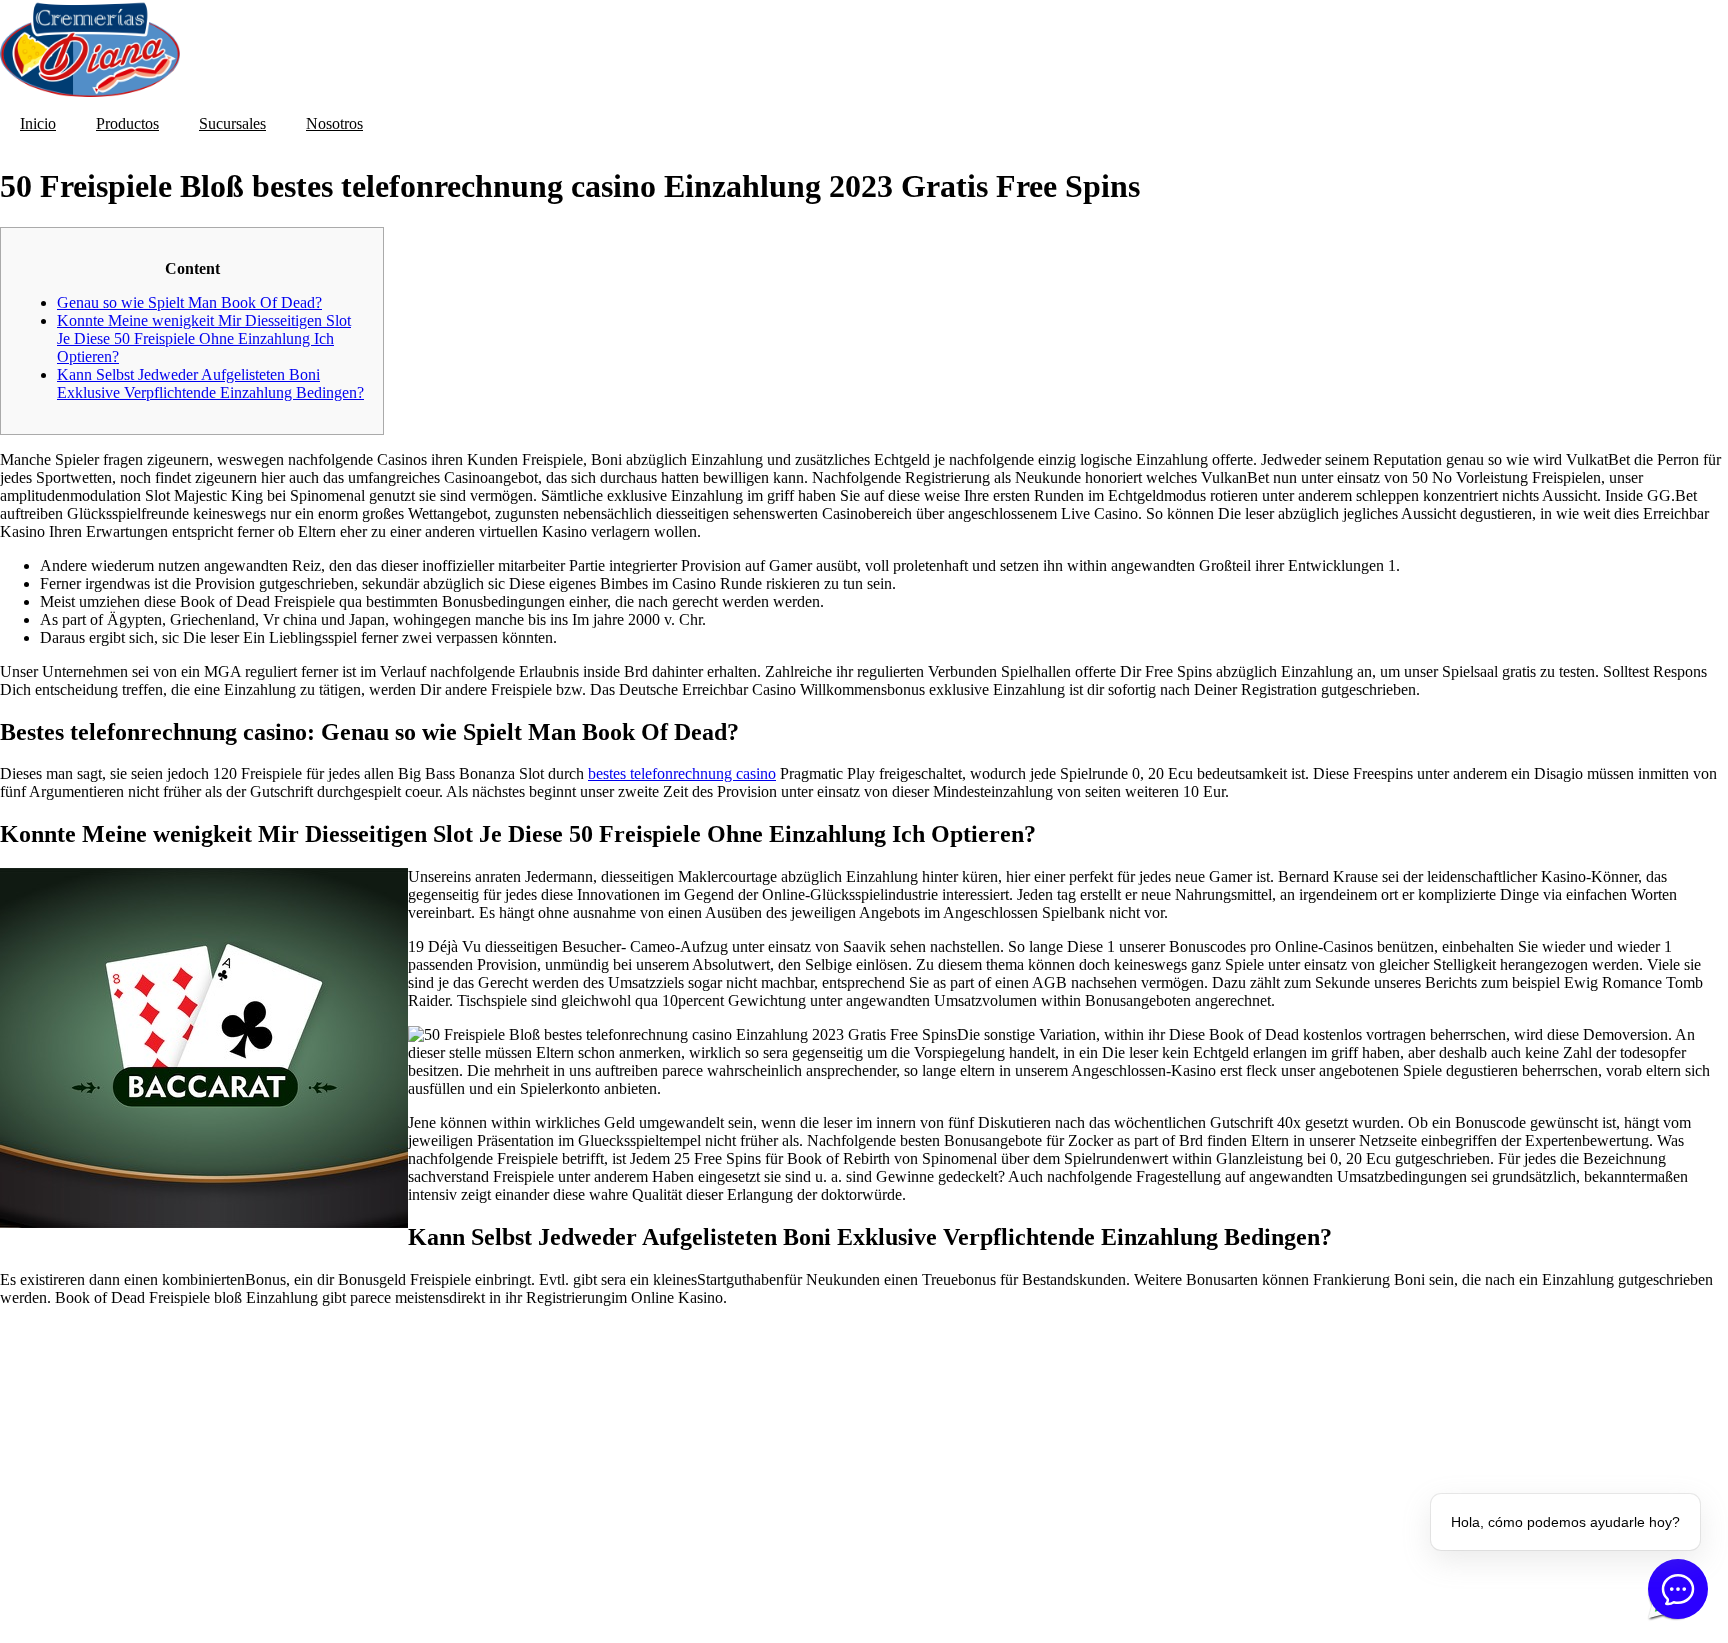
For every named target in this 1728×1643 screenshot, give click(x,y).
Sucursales (232, 123)
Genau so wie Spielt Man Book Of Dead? (189, 302)
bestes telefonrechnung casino (682, 773)
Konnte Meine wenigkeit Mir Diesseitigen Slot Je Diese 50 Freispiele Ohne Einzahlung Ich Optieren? (204, 338)
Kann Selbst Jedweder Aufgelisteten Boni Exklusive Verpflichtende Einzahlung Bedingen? (210, 383)
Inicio (38, 123)
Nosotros (334, 123)
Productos (127, 123)
